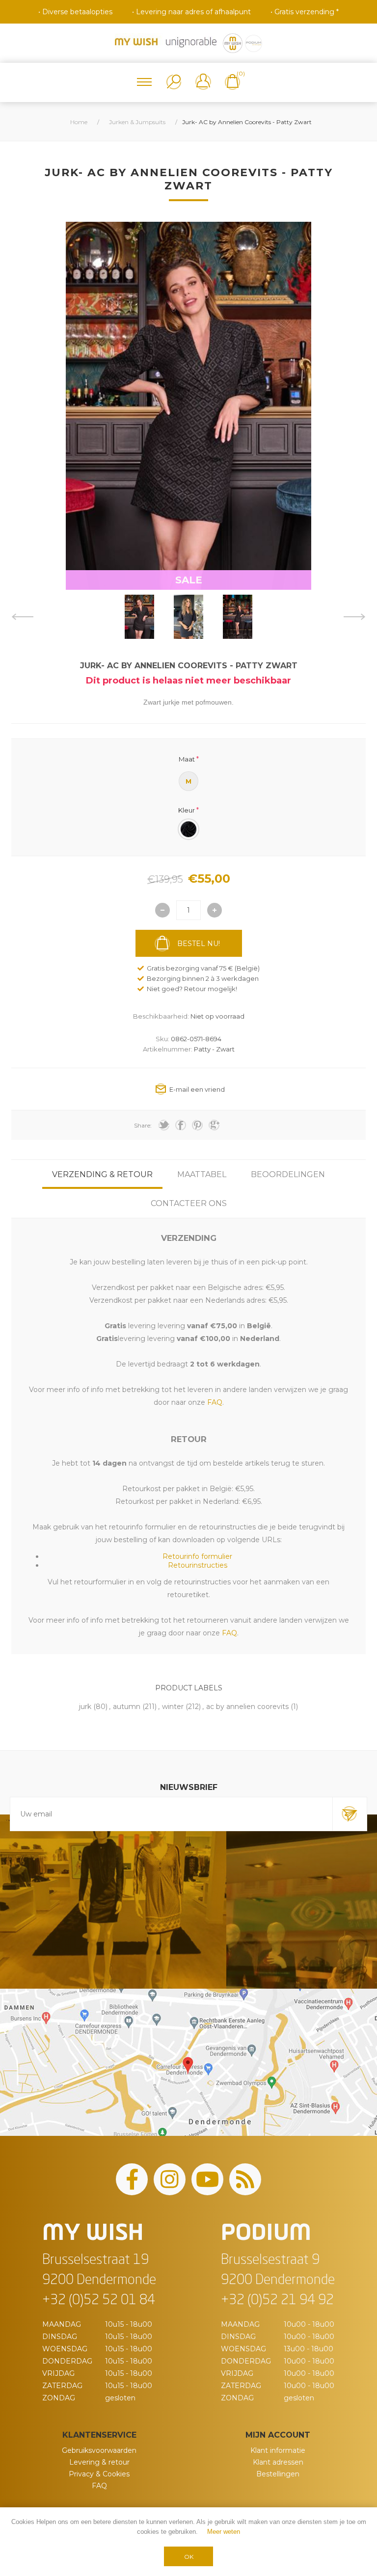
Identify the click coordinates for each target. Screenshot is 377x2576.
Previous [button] (22, 617)
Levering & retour (99, 2462)
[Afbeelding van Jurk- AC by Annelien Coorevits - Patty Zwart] (139, 617)
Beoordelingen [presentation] (288, 1174)
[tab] (102, 1174)
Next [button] (355, 617)
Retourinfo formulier (197, 1556)
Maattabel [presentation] (202, 1174)
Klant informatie (278, 2450)
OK (189, 2557)
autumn (127, 1707)
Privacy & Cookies (99, 2474)
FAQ (99, 2486)
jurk (85, 1707)
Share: (143, 1125)
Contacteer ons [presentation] (189, 1203)
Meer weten (224, 2532)
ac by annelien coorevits (247, 1707)
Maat (187, 759)
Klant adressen (278, 2462)
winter (173, 1707)
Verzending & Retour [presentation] (102, 1174)
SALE (189, 580)
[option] (139, 617)
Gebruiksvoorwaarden (99, 2450)
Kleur (187, 810)
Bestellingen (278, 2474)
